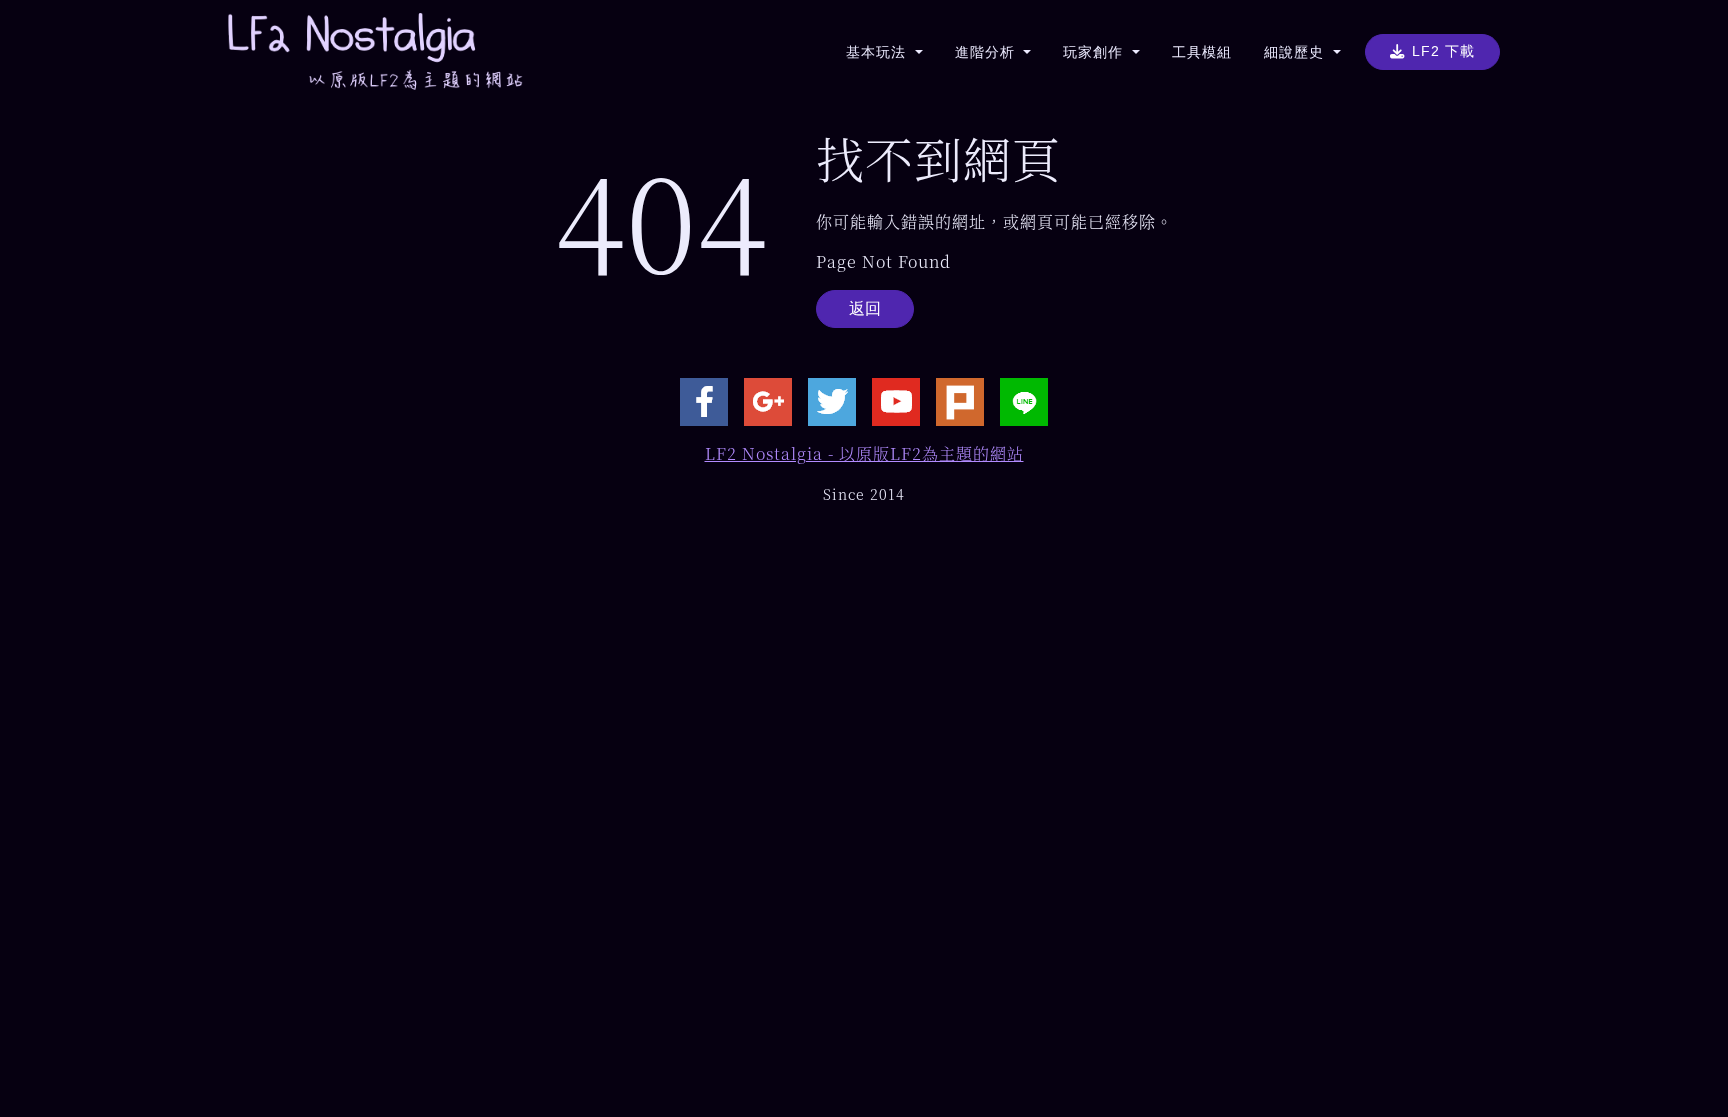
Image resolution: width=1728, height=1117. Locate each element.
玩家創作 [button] (1095, 52)
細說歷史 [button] (1296, 52)
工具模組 (1202, 52)
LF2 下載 (1443, 51)
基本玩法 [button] (878, 52)
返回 (865, 308)
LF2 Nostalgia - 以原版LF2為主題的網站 (864, 453)
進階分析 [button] (987, 52)
